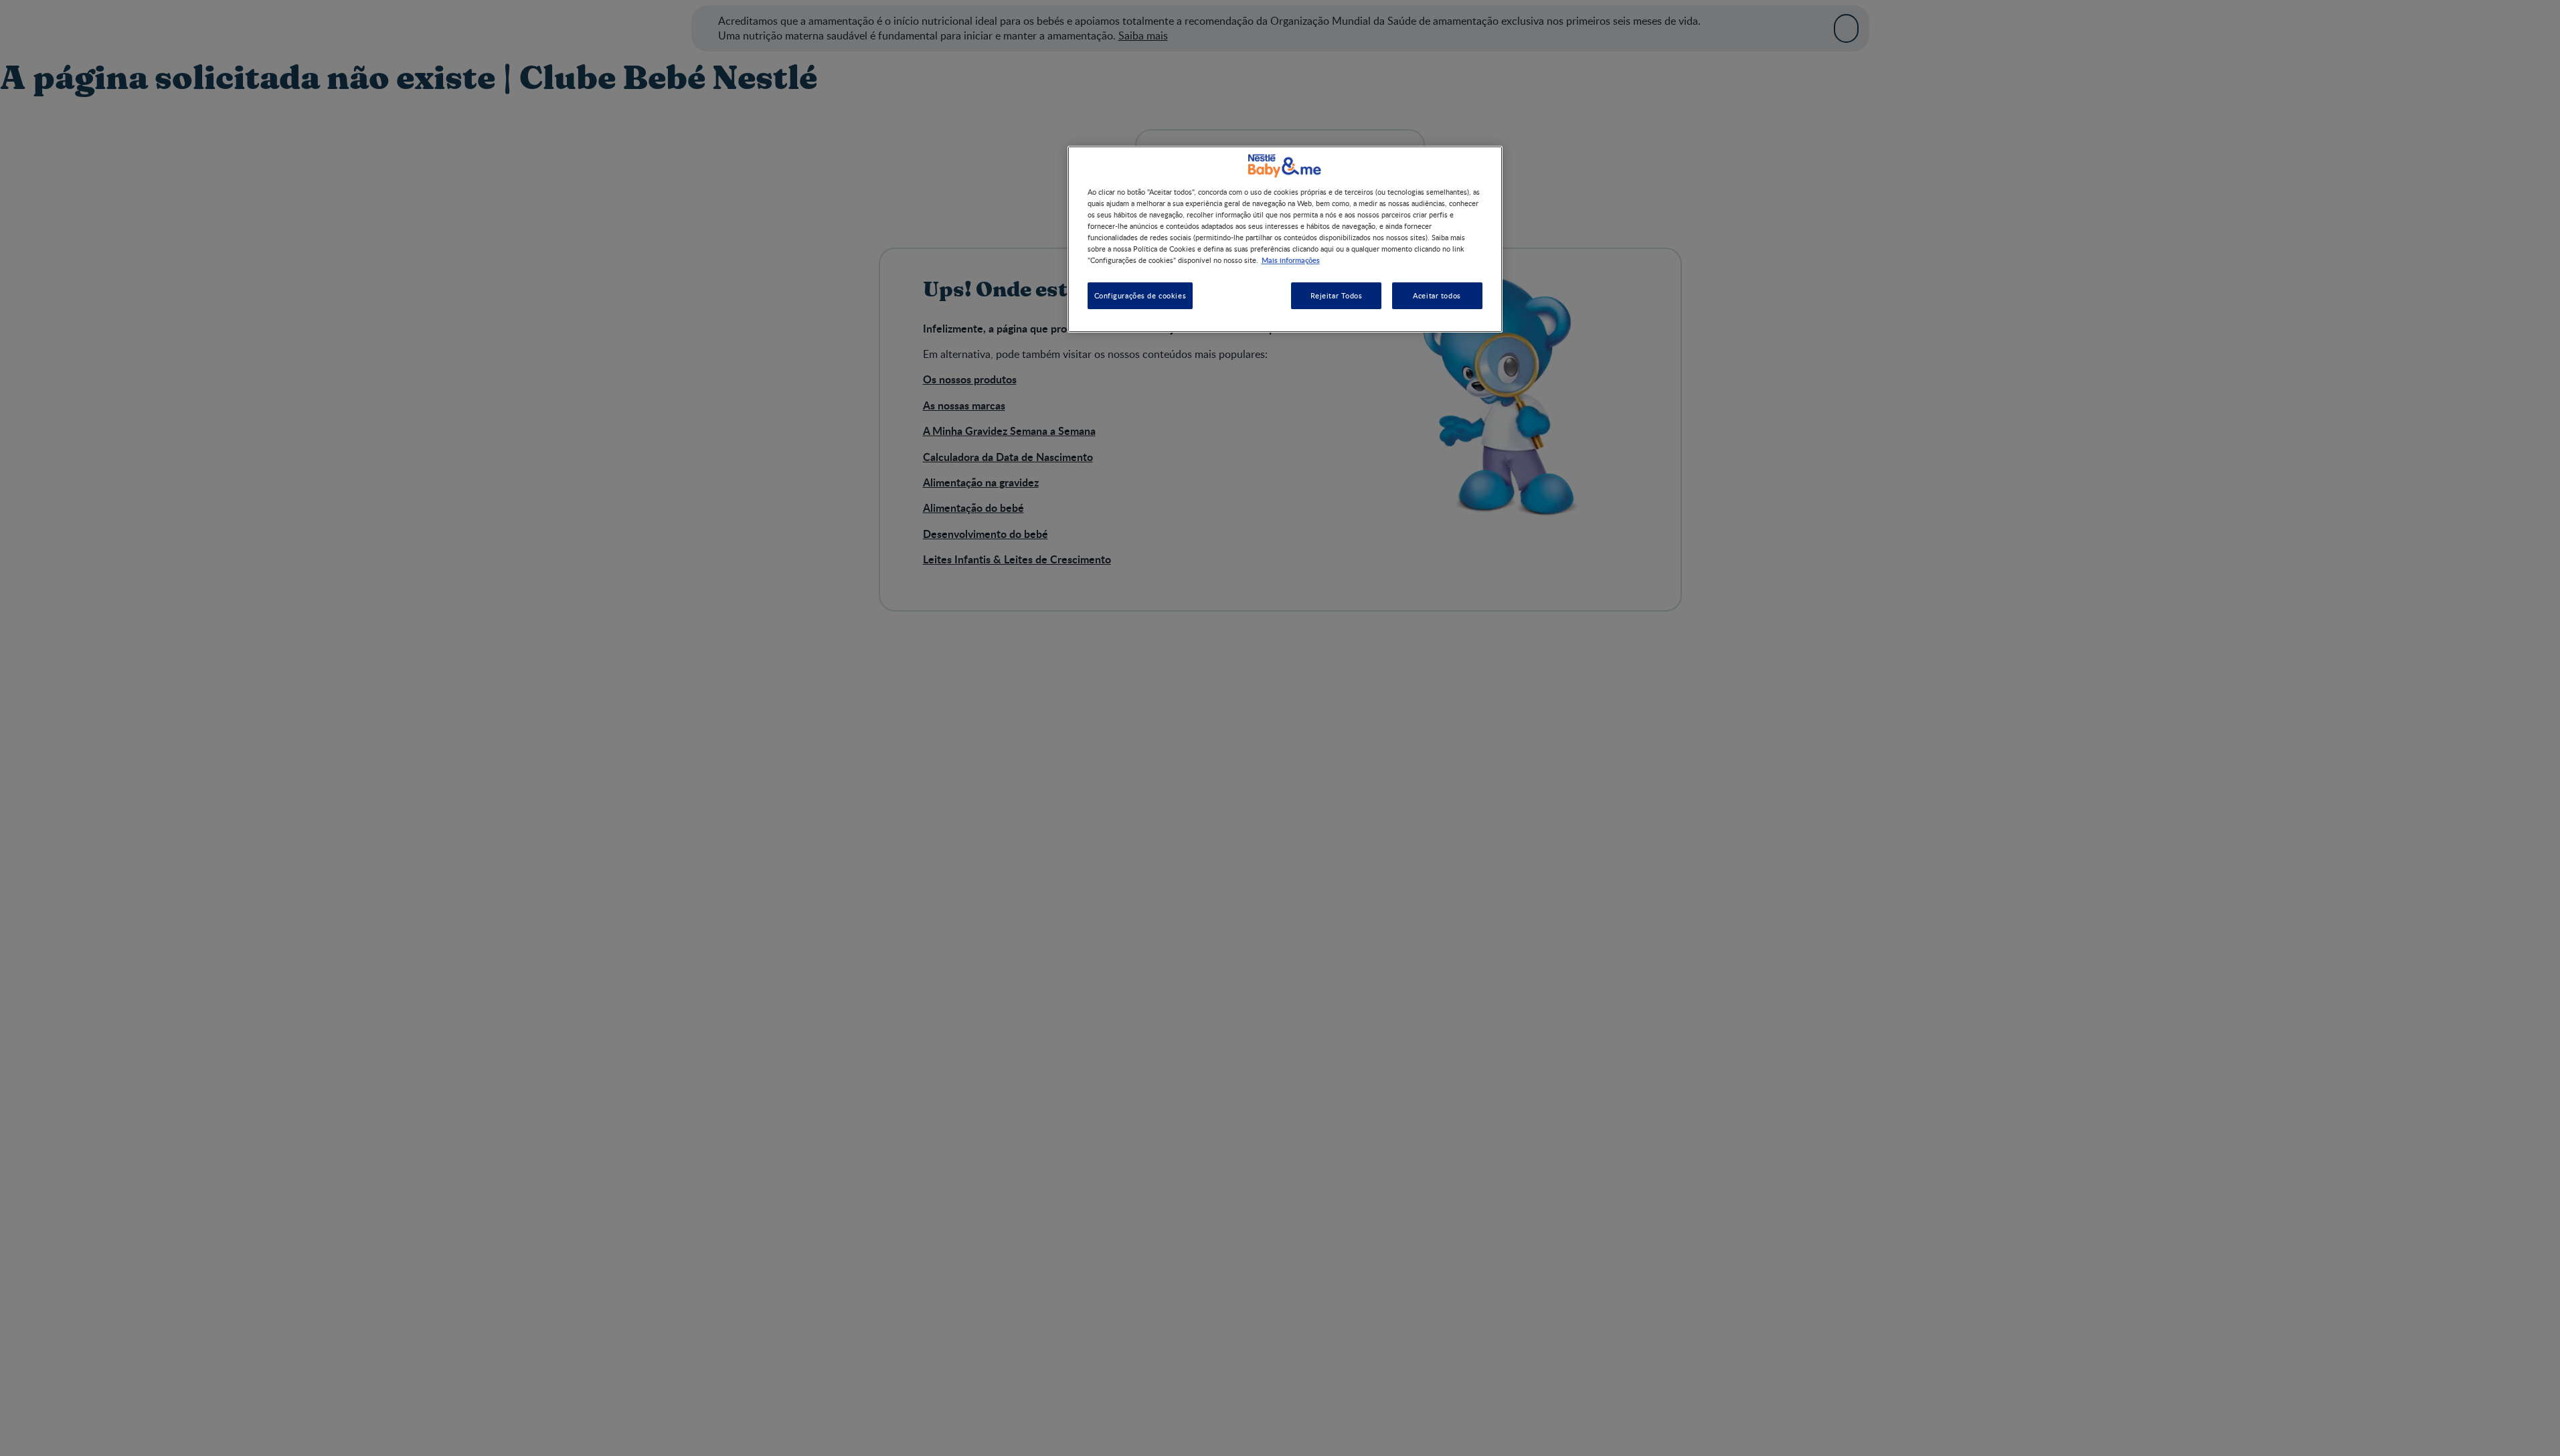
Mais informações (1291, 260)
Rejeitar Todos (1337, 295)
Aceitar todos (1437, 295)
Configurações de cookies (1140, 295)
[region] (1285, 239)
